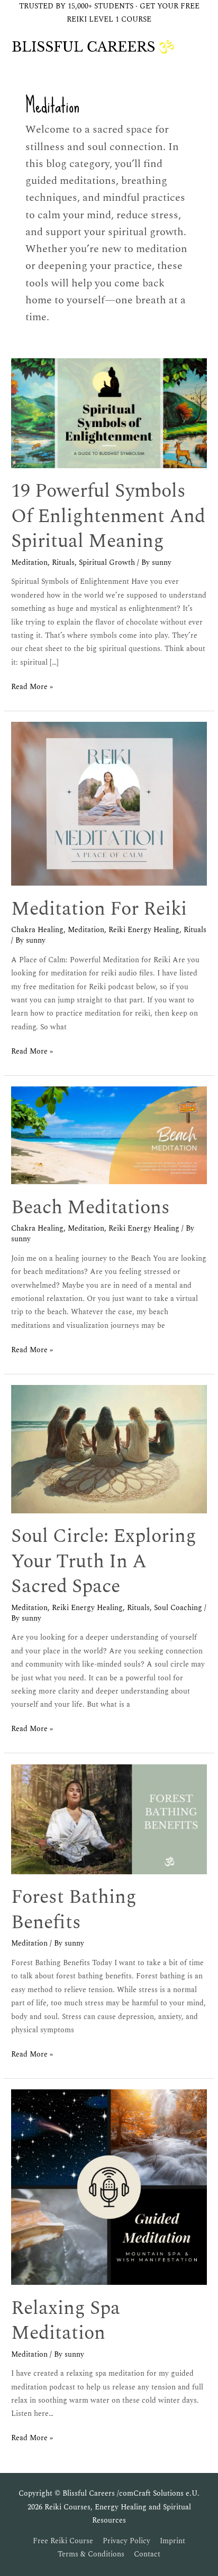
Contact (147, 2554)
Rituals (63, 563)
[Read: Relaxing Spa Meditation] (109, 2187)
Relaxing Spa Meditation (66, 2321)
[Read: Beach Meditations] (109, 1135)
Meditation (29, 563)
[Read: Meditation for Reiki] (109, 803)
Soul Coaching (178, 1608)
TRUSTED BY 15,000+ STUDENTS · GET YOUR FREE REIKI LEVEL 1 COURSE (109, 13)
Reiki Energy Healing (144, 930)
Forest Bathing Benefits (74, 1909)
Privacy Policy (126, 2541)
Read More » (32, 686)
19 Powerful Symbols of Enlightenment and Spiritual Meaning (108, 516)
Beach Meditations (90, 1207)
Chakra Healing (37, 930)
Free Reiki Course (63, 2541)
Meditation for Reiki (99, 909)
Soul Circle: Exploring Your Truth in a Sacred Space (104, 1561)
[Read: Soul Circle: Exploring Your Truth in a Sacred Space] (109, 1449)
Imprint (172, 2541)
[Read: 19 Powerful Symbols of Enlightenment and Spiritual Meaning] (109, 413)
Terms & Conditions (91, 2554)
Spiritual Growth (107, 563)
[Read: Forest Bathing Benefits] (109, 1819)
